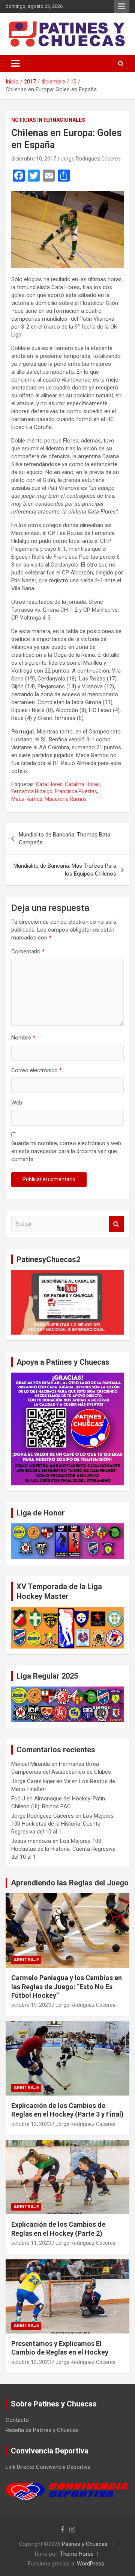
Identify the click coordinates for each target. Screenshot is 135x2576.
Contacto (17, 2420)
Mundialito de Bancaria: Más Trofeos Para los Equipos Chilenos (65, 870)
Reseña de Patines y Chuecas (42, 2430)
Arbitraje (26, 1960)
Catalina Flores (82, 784)
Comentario (28, 952)
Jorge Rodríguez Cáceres (91, 159)
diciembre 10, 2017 (34, 159)
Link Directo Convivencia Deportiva (48, 2467)
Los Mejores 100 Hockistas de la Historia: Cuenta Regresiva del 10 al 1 (62, 1824)
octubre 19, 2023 (31, 2005)
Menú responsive (121, 6)
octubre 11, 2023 (31, 2243)
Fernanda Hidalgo (32, 791)
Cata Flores (49, 784)
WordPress (91, 2564)
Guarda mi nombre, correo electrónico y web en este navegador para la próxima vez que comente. (66, 1151)
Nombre (23, 1038)
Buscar (116, 1224)
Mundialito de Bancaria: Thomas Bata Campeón (64, 839)
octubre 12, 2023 (31, 2124)
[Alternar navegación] (15, 64)
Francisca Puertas (76, 791)
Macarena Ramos (66, 799)
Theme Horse (77, 2554)
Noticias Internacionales (48, 120)
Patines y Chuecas (85, 2544)
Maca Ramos (27, 799)
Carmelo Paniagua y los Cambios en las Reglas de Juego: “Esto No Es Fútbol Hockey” (67, 1987)
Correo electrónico (37, 1070)
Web (17, 1103)
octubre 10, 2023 (31, 2362)
